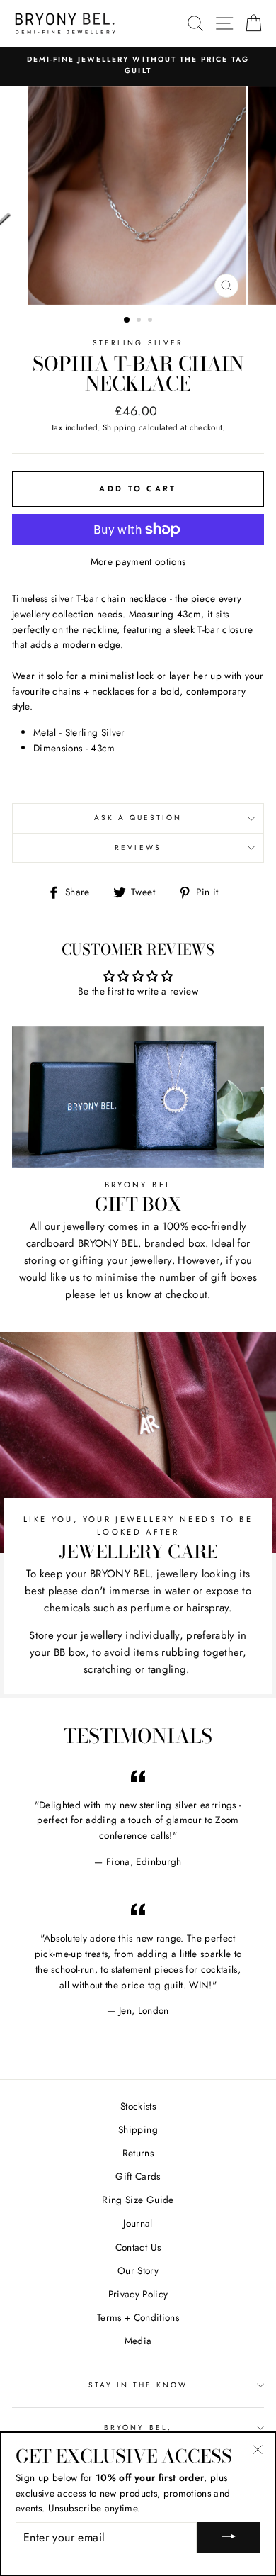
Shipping (120, 427)
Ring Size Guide (138, 2200)
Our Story (138, 2270)
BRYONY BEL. (138, 2427)
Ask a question (138, 818)
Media (138, 2341)
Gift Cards (138, 2176)
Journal (138, 2223)
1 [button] (127, 320)
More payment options (138, 561)
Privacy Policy (138, 2294)
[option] (138, 66)
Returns (138, 2153)
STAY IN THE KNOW (138, 2385)
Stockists (138, 2106)
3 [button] (151, 321)
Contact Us (138, 2247)
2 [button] (140, 321)
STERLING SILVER (138, 343)
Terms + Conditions (138, 2317)
